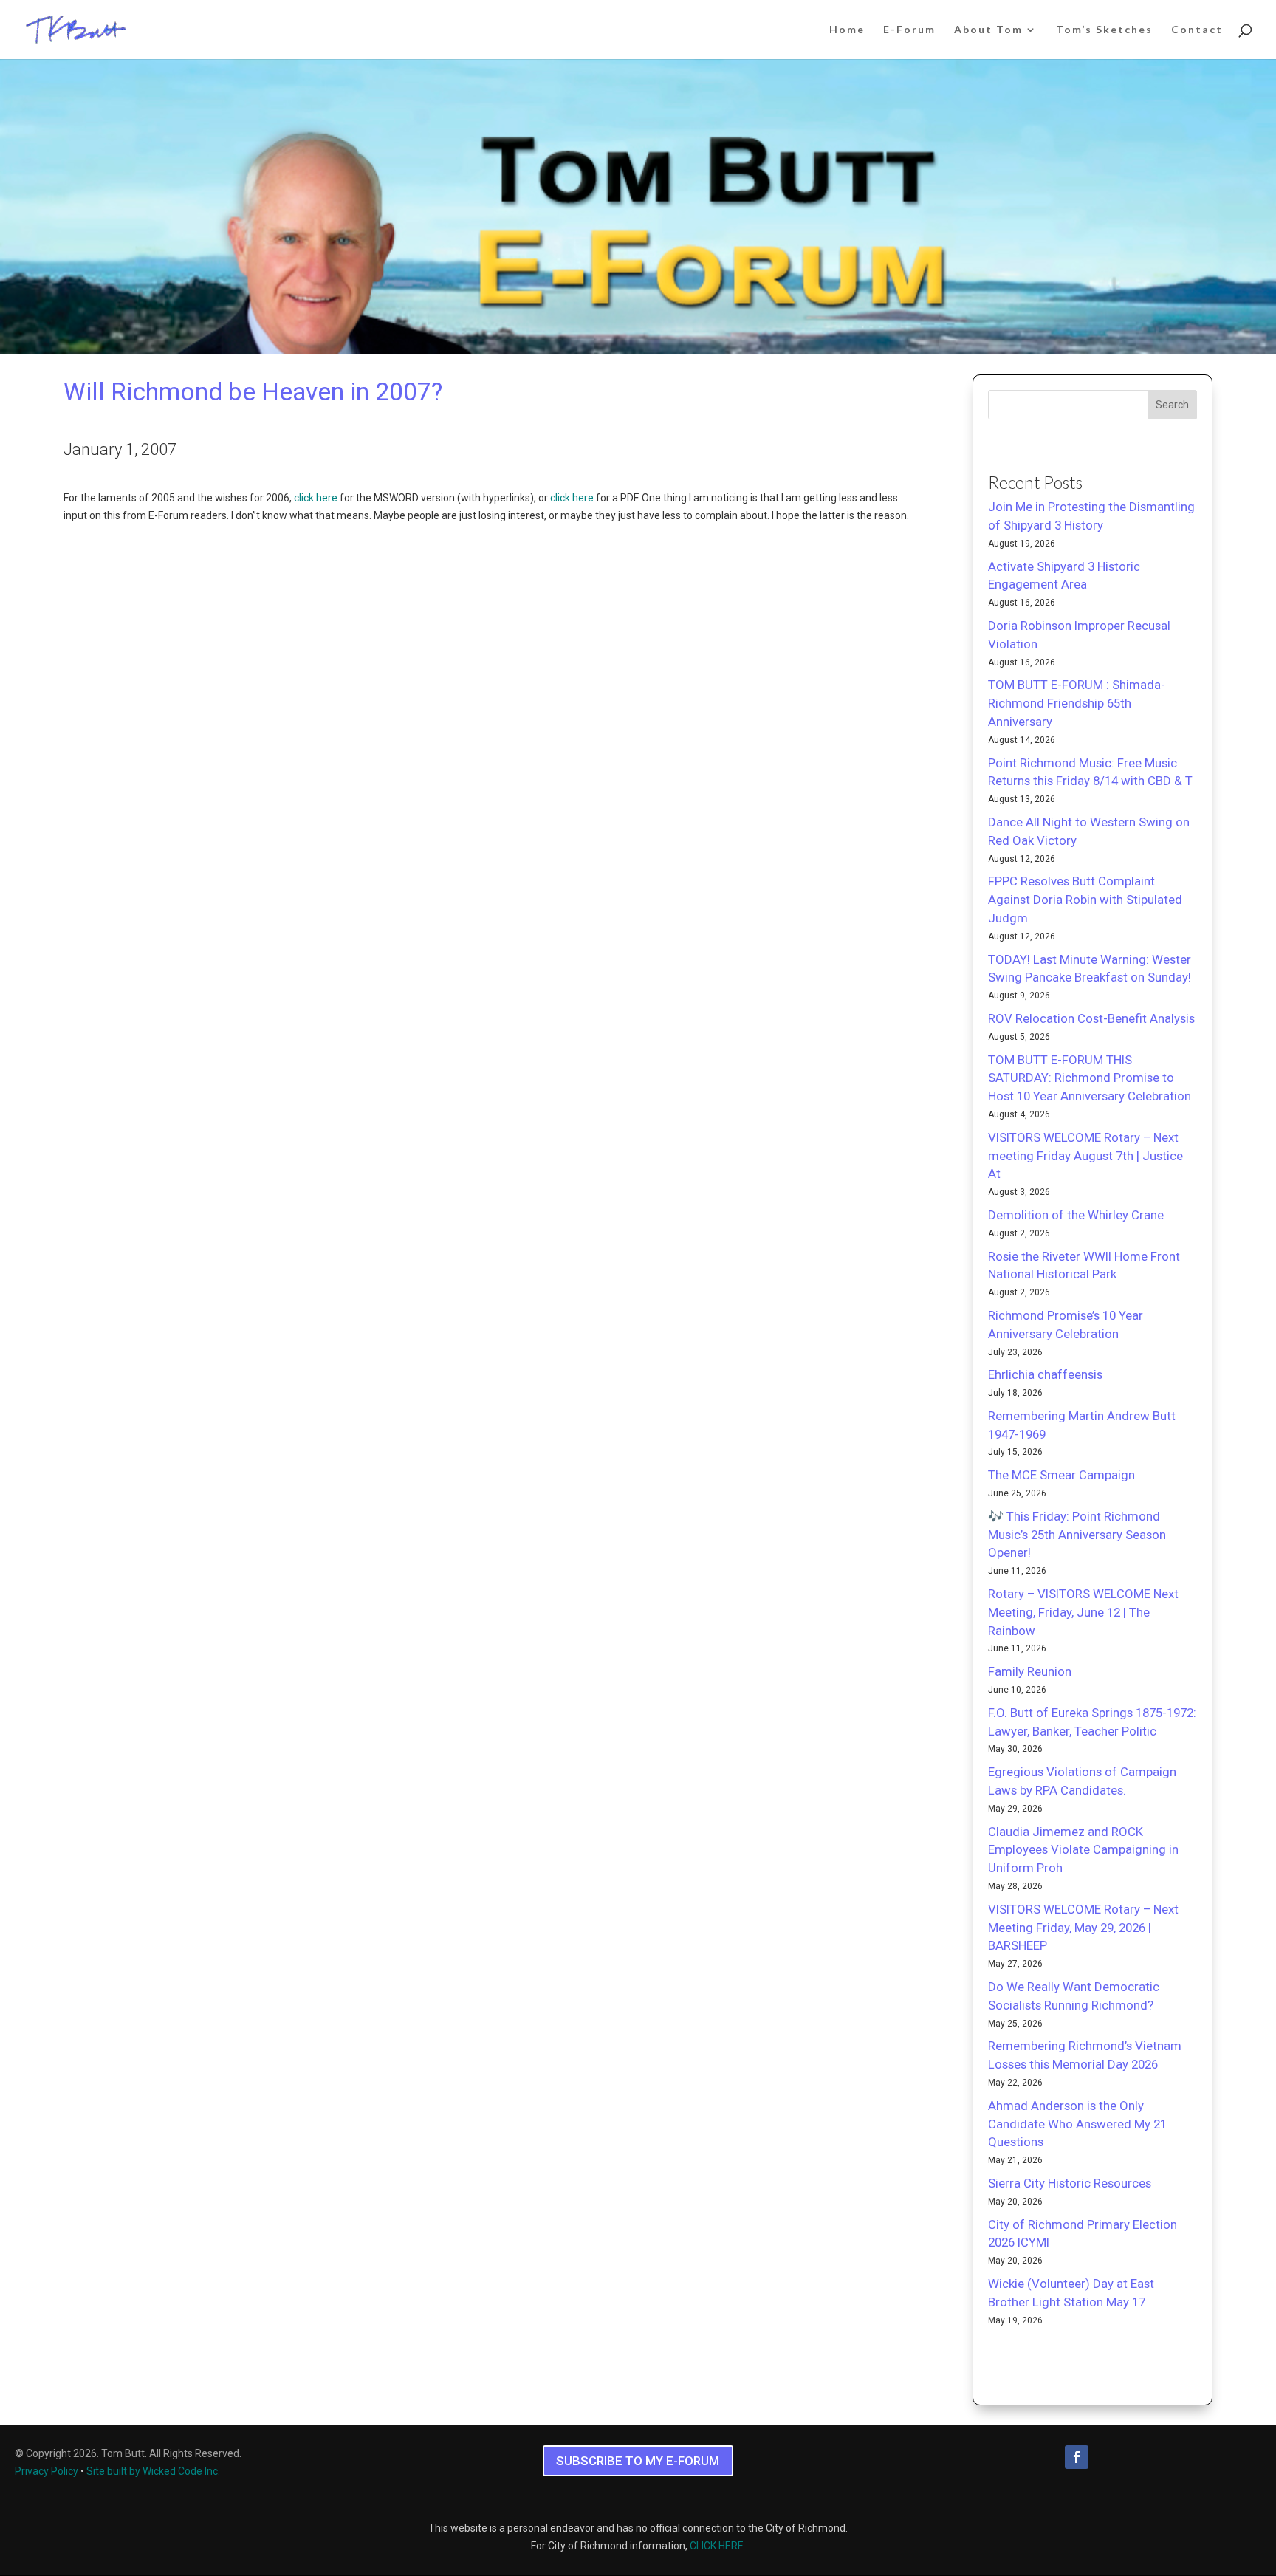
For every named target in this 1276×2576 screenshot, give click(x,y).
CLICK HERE (717, 2546)
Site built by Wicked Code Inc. (153, 2471)
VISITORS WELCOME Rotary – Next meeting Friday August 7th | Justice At (1085, 1156)
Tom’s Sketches (1104, 30)
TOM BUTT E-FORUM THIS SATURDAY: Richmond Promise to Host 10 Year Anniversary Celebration (1090, 1078)
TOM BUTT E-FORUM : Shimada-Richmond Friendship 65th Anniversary (1077, 703)
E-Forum (909, 30)
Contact (1197, 30)
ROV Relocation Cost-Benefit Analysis (1091, 1018)
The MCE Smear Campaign (1061, 1475)
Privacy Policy (47, 2471)
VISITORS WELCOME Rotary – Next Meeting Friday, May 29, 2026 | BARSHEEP (1083, 1928)
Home (847, 30)
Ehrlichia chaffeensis (1045, 1374)
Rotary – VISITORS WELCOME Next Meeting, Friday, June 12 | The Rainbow (1083, 1612)
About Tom (988, 30)
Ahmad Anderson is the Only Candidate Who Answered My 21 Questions (1077, 2124)
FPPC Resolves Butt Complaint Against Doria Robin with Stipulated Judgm (1085, 900)
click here (316, 498)
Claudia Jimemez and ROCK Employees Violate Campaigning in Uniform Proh (1083, 1850)
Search (1172, 405)
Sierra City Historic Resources (1070, 2183)
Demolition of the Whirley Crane (1076, 1215)
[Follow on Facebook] (1077, 2457)
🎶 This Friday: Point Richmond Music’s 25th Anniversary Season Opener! (1077, 1535)
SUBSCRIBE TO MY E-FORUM (638, 2461)
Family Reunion (1030, 1671)
